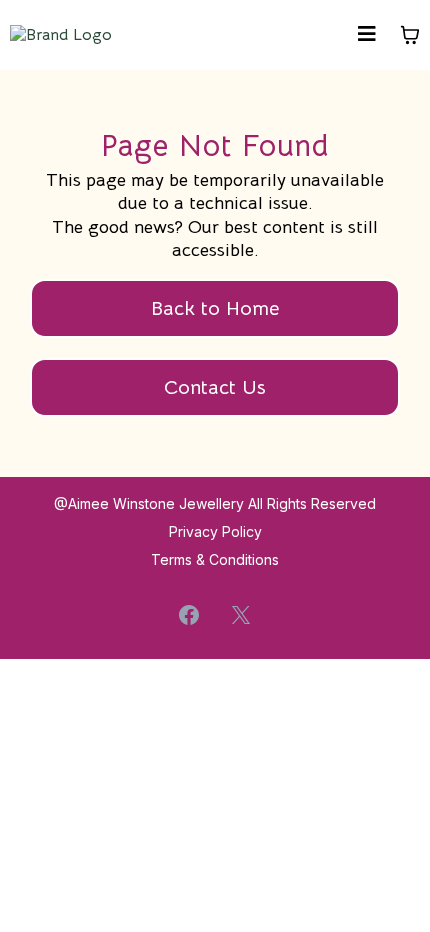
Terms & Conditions (215, 559)
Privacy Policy (215, 531)
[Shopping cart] (410, 35)
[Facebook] (189, 615)
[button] (367, 35)
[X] (241, 615)
